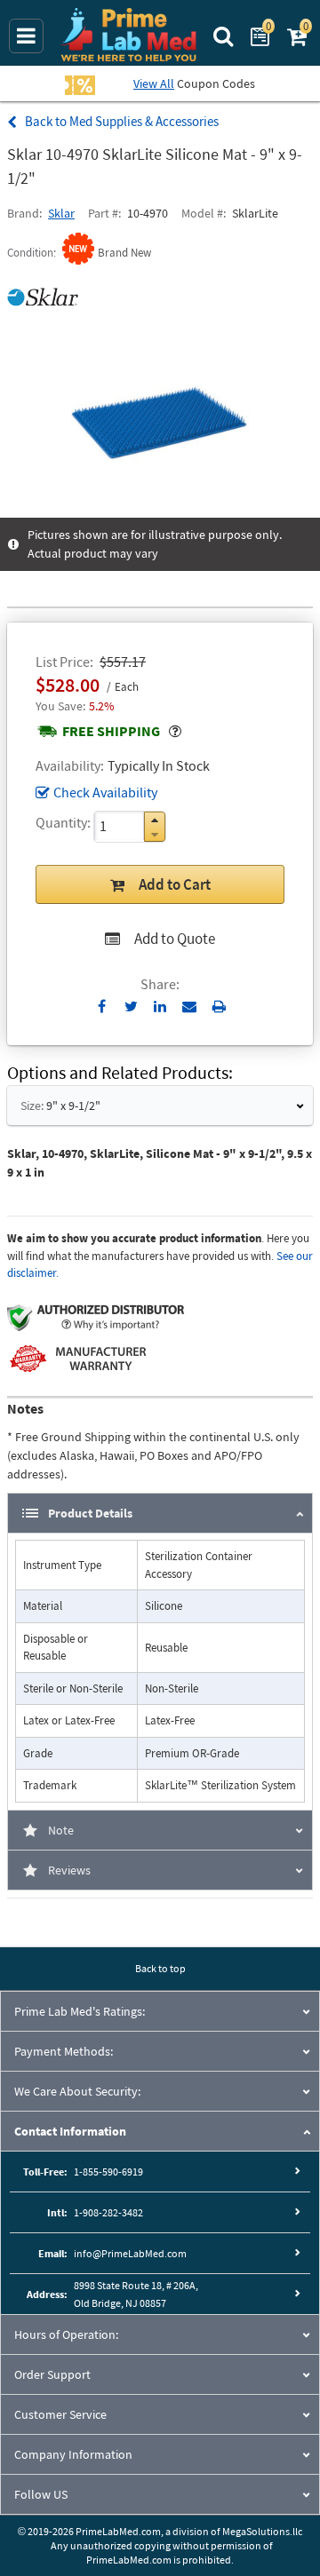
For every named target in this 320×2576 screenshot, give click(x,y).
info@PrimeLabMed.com (130, 2253)
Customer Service (60, 2414)
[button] (155, 820)
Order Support (52, 2374)
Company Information (73, 2454)
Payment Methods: (64, 2051)
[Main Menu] (26, 36)
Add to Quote (175, 939)
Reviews (69, 1870)
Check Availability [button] (105, 792)
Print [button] (219, 1006)
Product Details (90, 1513)
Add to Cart (175, 884)
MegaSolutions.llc (262, 2531)
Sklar (61, 213)
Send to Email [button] (190, 1007)
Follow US (41, 2494)
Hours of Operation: (66, 2334)
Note (61, 1830)
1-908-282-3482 (108, 2212)
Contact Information (70, 2131)
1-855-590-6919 (108, 2172)
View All (154, 83)
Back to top (160, 1968)
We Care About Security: (77, 2091)
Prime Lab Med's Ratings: (80, 2011)
